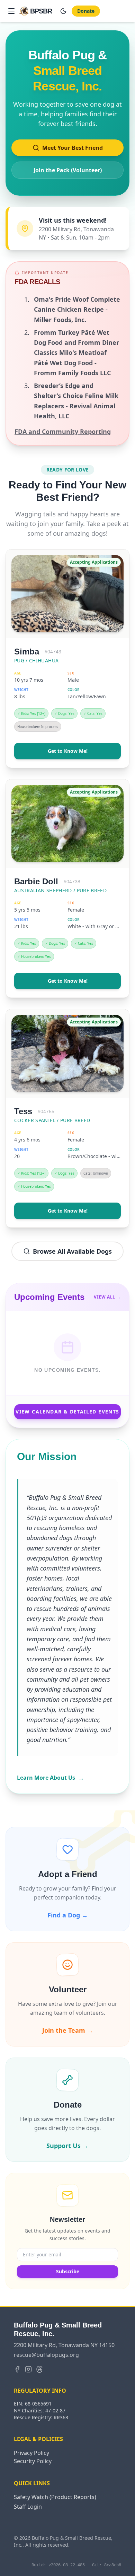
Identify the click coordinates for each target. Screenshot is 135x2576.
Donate (86, 11)
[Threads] (39, 2369)
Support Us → (67, 2146)
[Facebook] (17, 2369)
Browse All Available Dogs (72, 1251)
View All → (107, 1297)
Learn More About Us (51, 1778)
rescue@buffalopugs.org (46, 2355)
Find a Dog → (68, 1915)
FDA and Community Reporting (63, 431)
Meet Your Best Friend (73, 148)
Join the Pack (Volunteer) (68, 170)
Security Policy (33, 2461)
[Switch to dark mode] (63, 11)
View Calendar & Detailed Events (67, 1412)
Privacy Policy (31, 2453)
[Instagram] (28, 2369)
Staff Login (28, 2507)
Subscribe (68, 2271)
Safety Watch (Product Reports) (55, 2497)
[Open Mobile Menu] (11, 11)
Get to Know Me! (68, 751)
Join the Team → (68, 2030)
